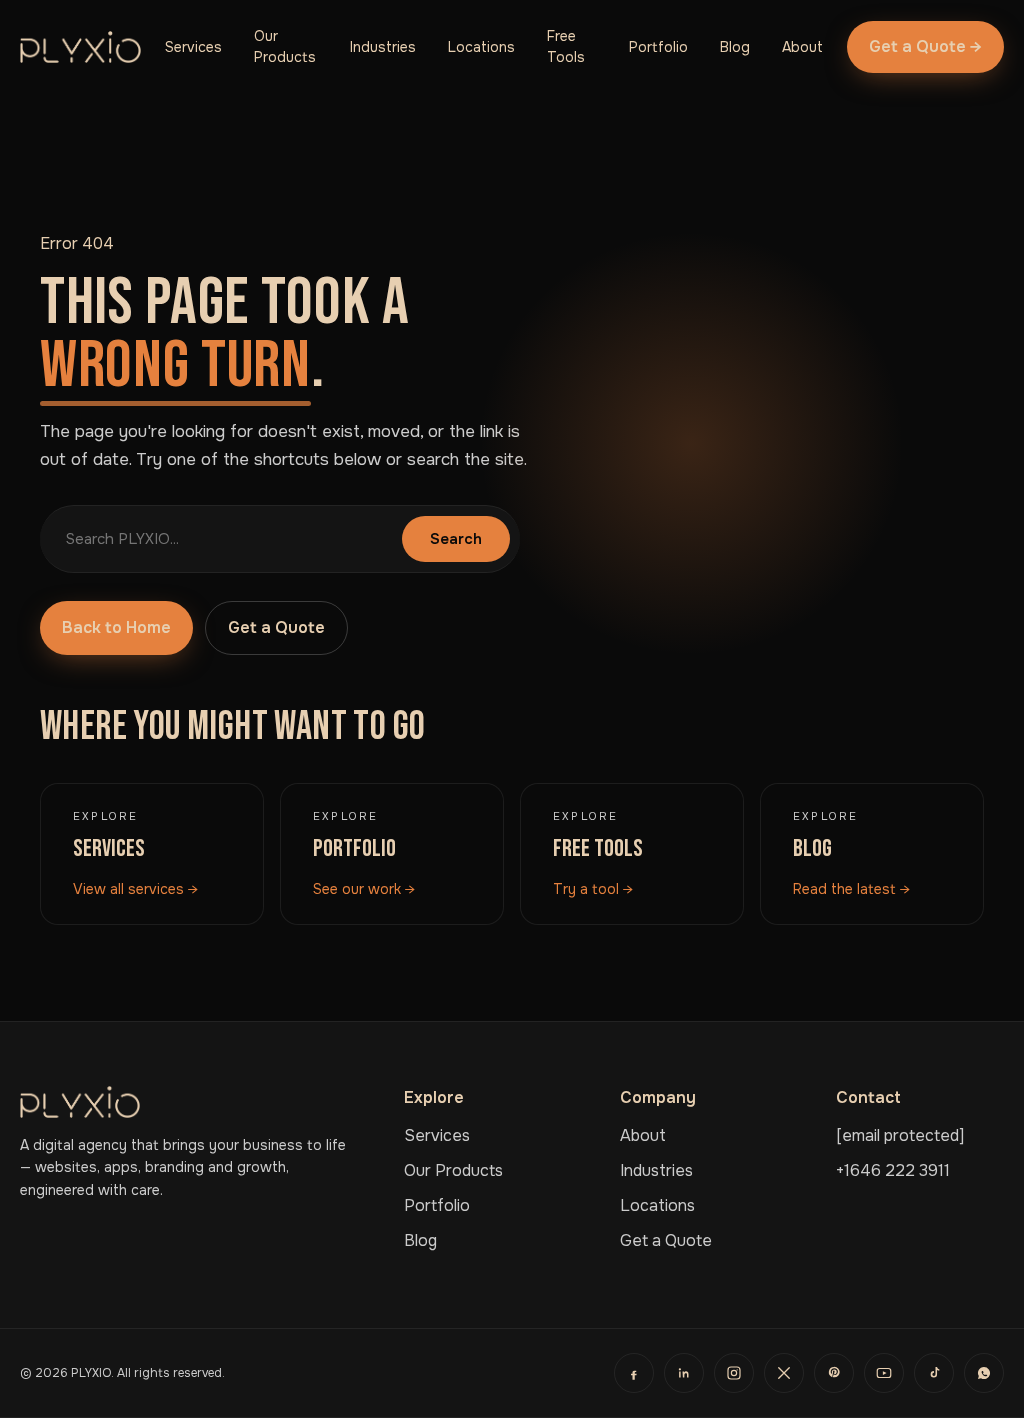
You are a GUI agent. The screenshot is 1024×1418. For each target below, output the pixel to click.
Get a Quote (276, 627)
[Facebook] (634, 1373)
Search (456, 539)
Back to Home (116, 627)
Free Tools (566, 46)
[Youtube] (884, 1373)
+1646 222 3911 (893, 1170)
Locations (481, 47)
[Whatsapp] (984, 1373)
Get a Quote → (925, 46)
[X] (784, 1373)
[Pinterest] (834, 1373)
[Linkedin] (684, 1373)
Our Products (285, 46)
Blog (735, 47)
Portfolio (658, 47)
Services (193, 47)
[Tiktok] (934, 1373)
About (802, 47)
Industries (383, 47)
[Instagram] (734, 1373)
